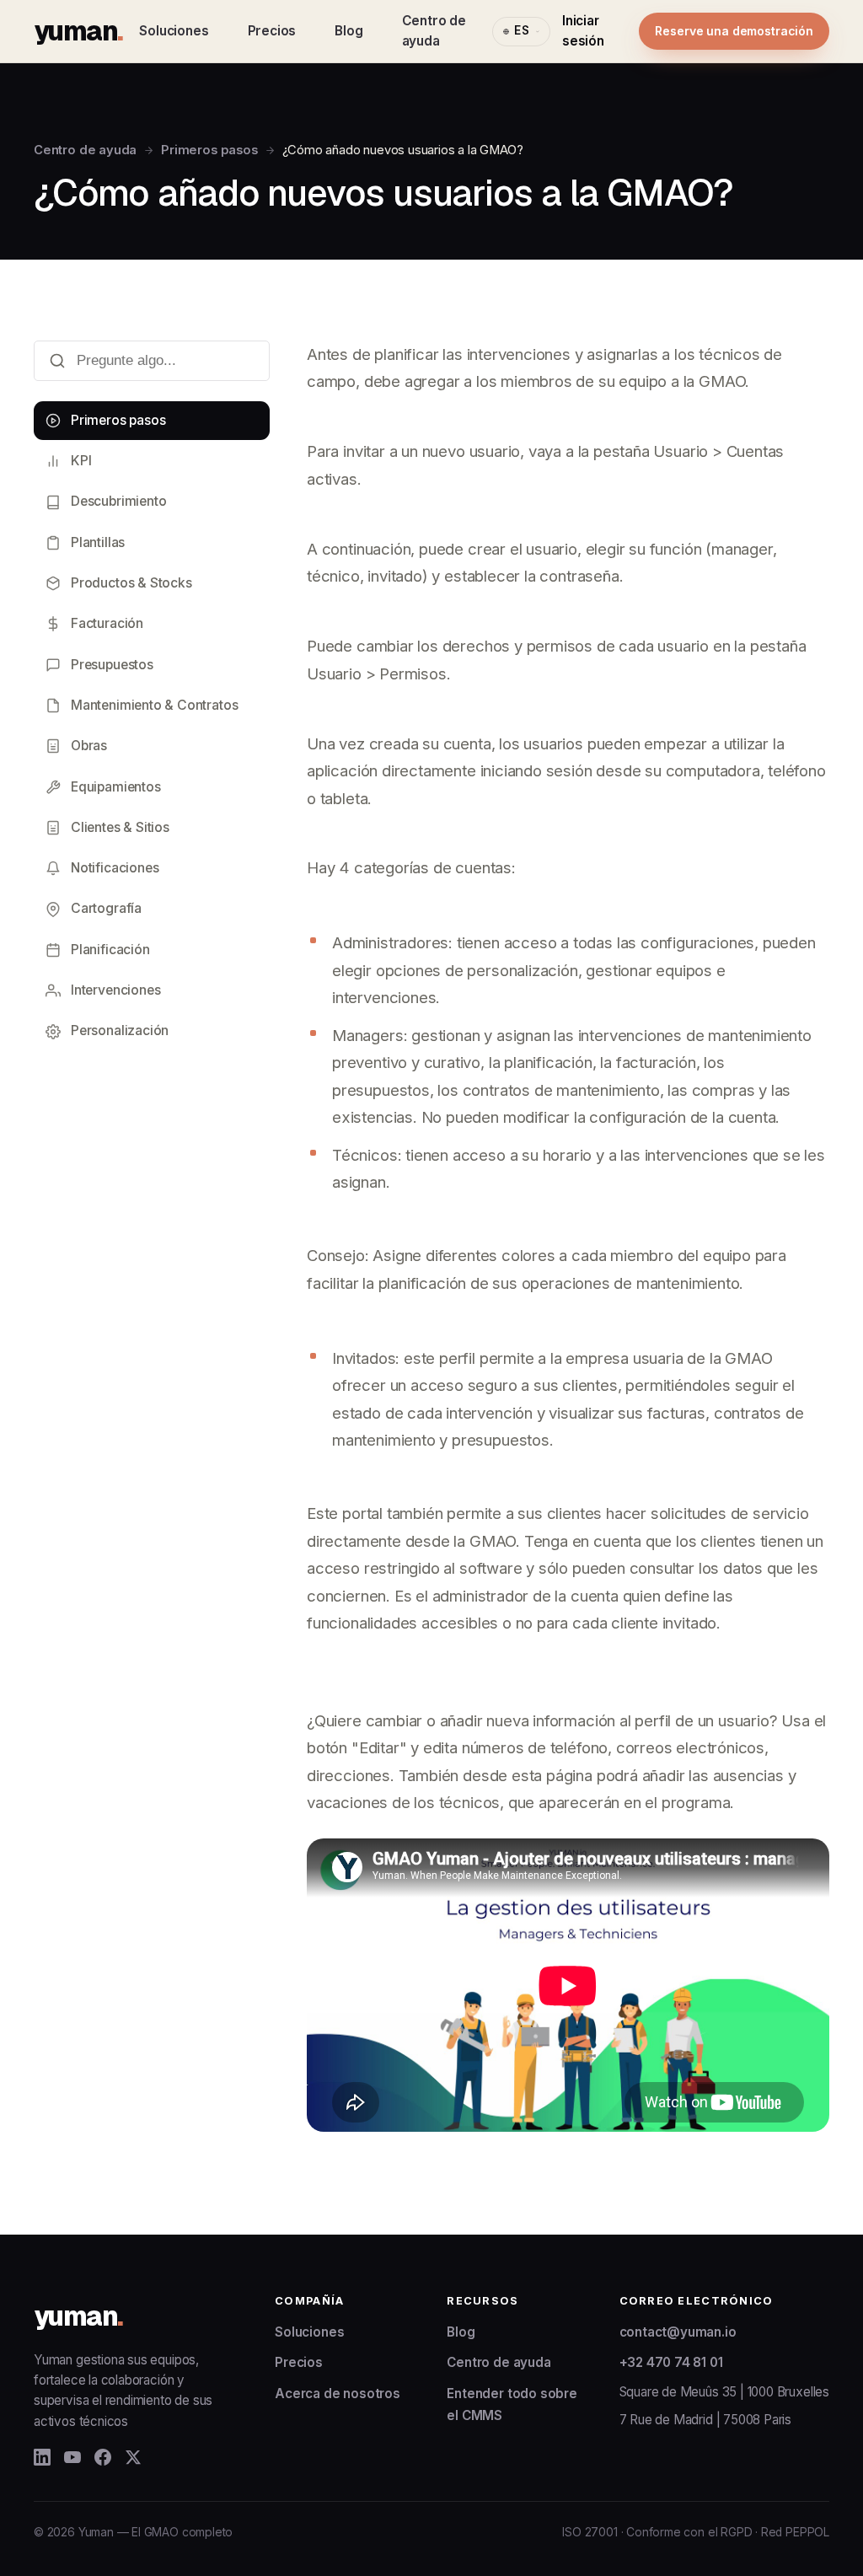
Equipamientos (116, 787)
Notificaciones (115, 868)
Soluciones (174, 31)
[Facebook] (103, 2457)
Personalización (120, 1030)
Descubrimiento (118, 501)
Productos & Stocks (131, 583)
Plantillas (98, 542)
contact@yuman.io (678, 2332)
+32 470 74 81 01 (671, 2362)
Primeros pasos (209, 150)
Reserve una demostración (734, 31)
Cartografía (106, 908)
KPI (81, 461)
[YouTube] (72, 2457)
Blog (348, 31)
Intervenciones (115, 990)
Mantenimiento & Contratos (154, 705)
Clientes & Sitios (120, 827)
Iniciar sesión (583, 31)
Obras (89, 746)
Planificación (110, 950)
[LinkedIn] (42, 2457)
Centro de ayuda (434, 31)
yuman (78, 31)
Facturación (107, 623)
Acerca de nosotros (338, 2394)
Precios (272, 31)
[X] (133, 2457)
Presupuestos (112, 665)
